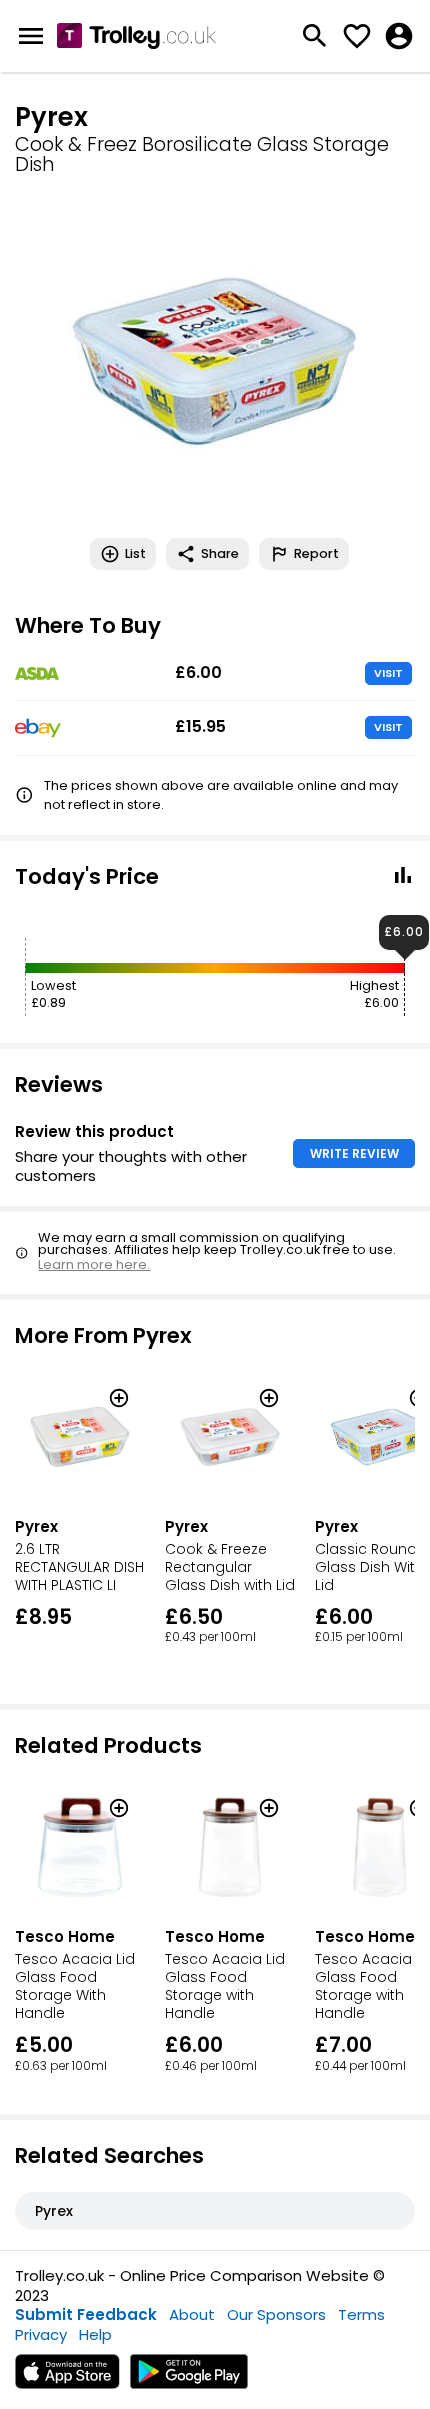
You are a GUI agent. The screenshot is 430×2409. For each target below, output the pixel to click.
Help (95, 2334)
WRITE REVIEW (354, 1153)
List (135, 553)
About (192, 2314)
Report (316, 553)
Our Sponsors (276, 2314)
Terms (361, 2314)
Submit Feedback (86, 2314)
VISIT (388, 673)
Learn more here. (94, 1264)
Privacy (41, 2334)
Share (220, 553)
